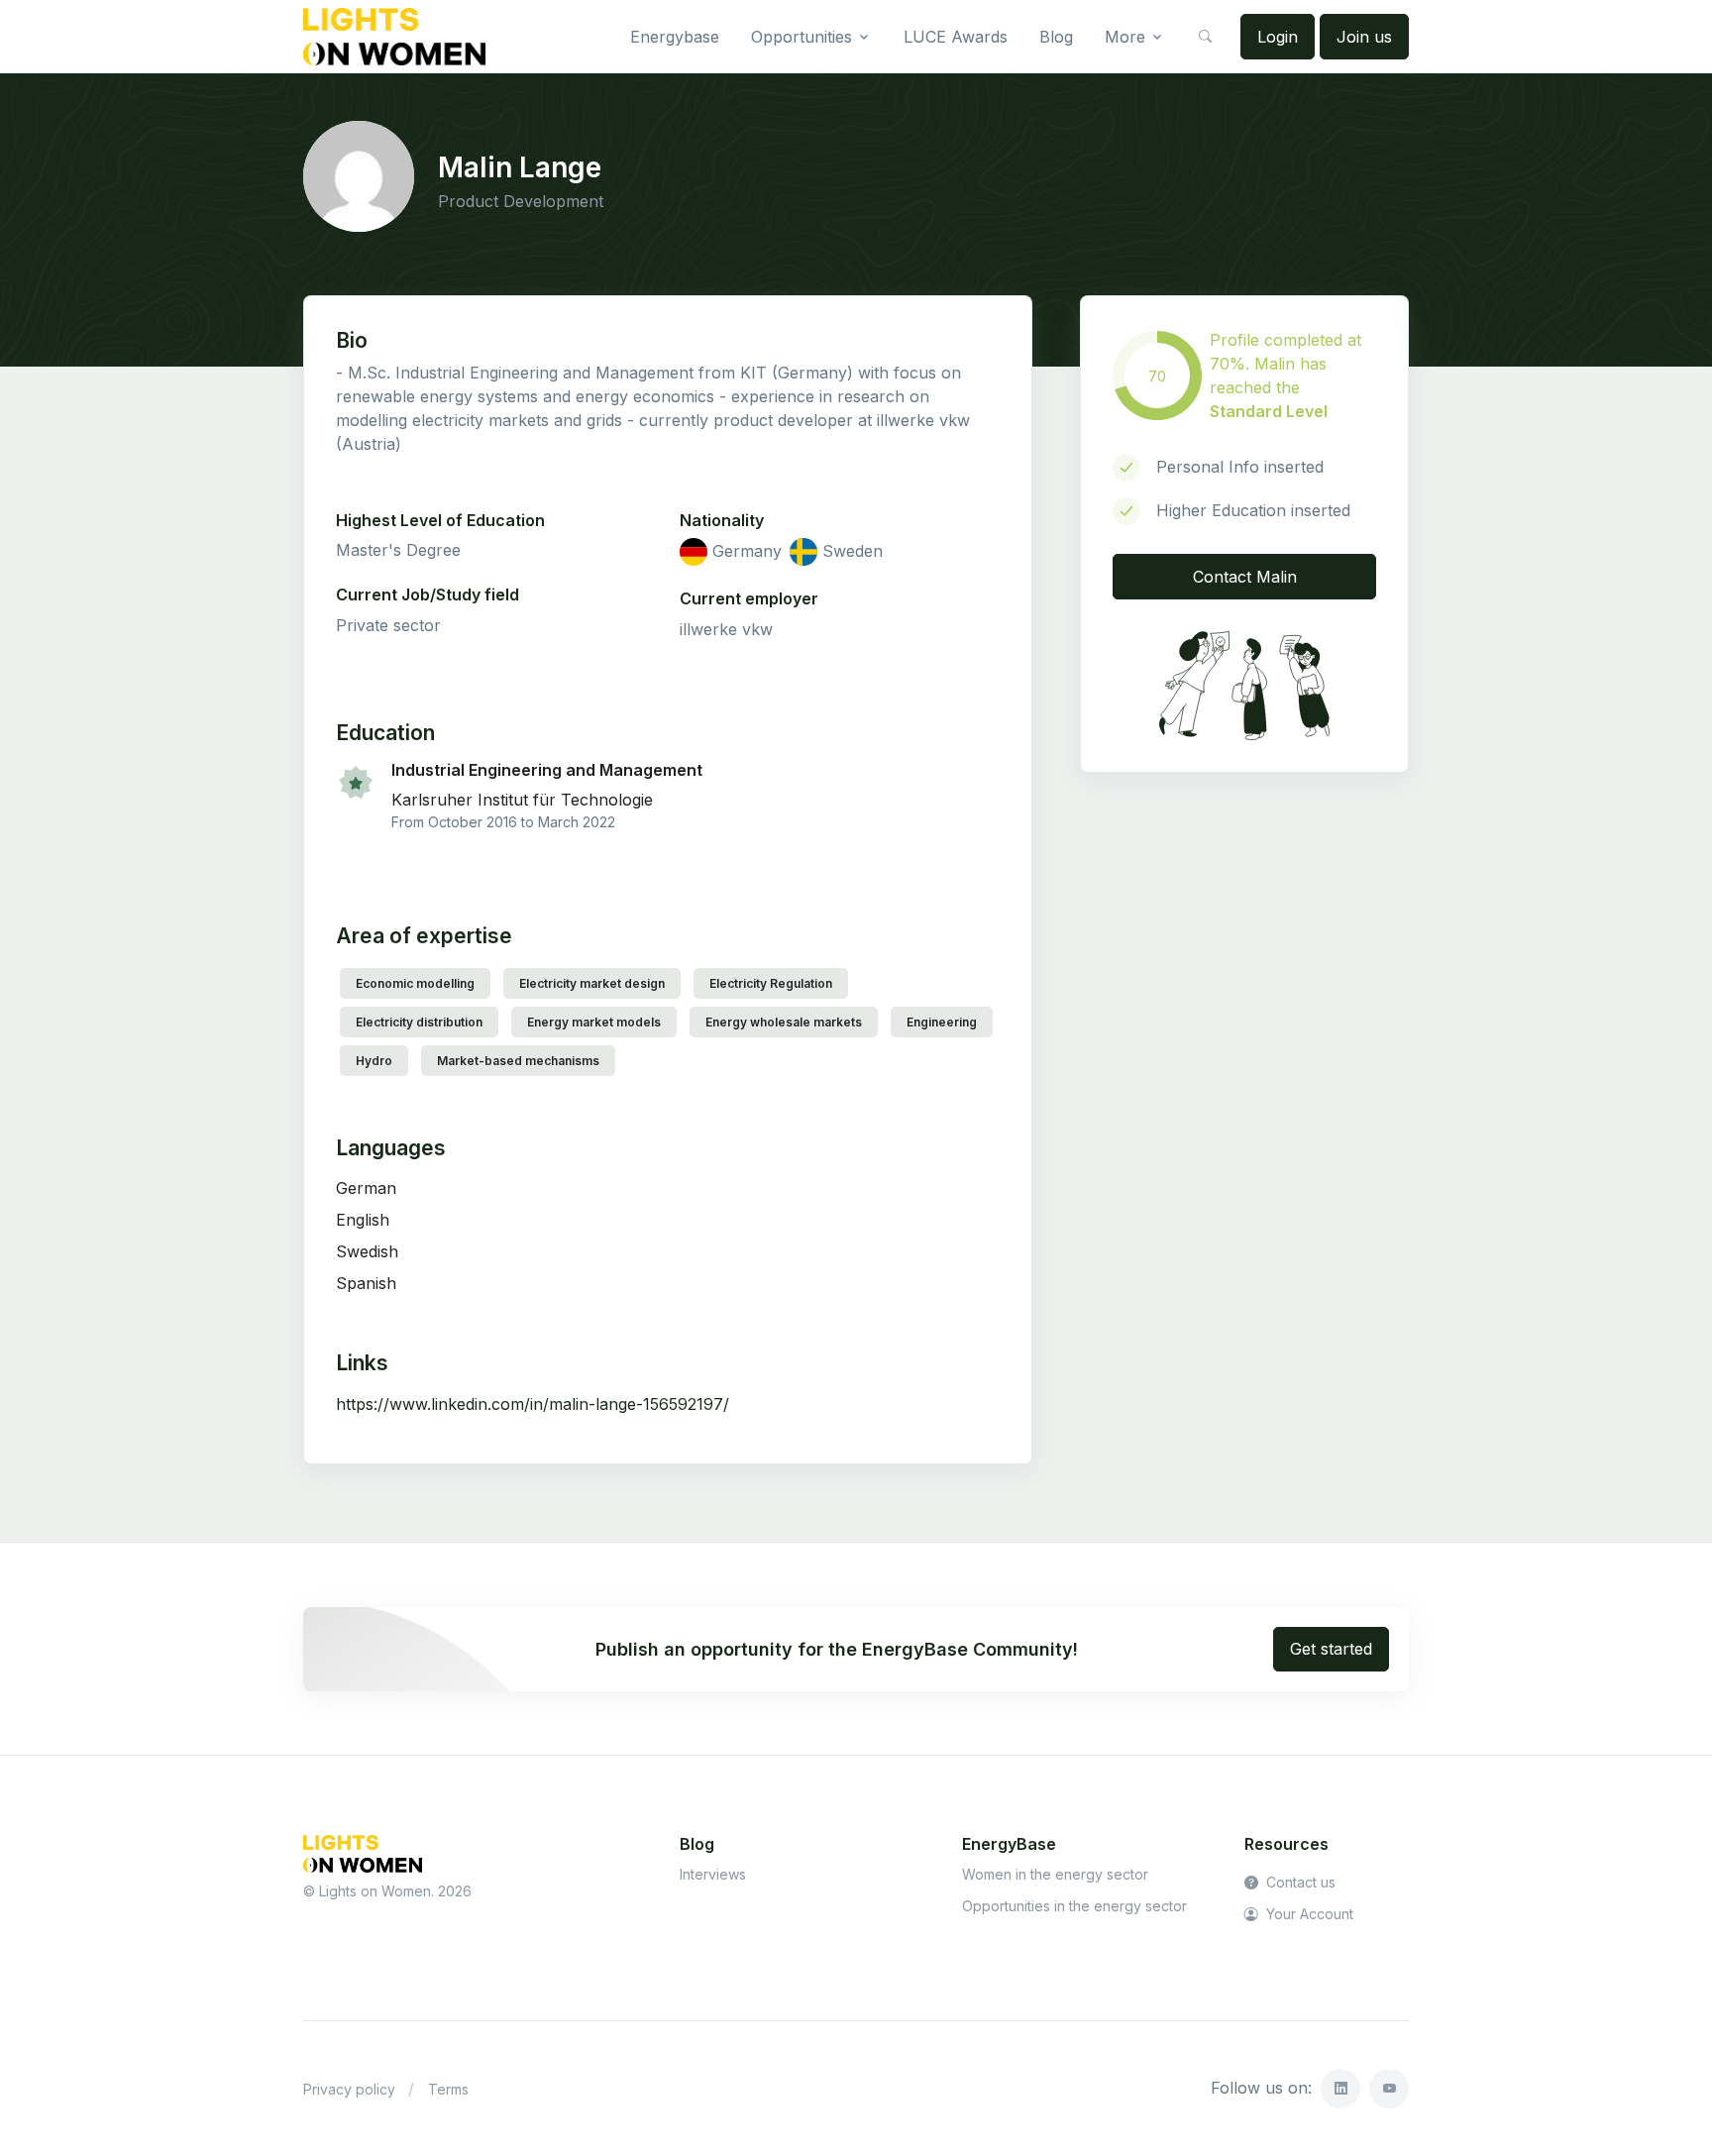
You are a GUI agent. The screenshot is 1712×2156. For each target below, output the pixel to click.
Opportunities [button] (802, 37)
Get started (1331, 1649)
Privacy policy (349, 2089)
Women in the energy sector (1055, 1874)
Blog (1056, 37)
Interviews (713, 1874)
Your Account (1308, 1914)
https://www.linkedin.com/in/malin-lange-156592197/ (533, 1404)
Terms (448, 2089)
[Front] (394, 37)
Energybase (675, 37)
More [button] (1125, 37)
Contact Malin (1245, 577)
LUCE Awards (956, 37)
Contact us (1299, 1882)
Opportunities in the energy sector (1074, 1906)
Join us (1364, 37)
